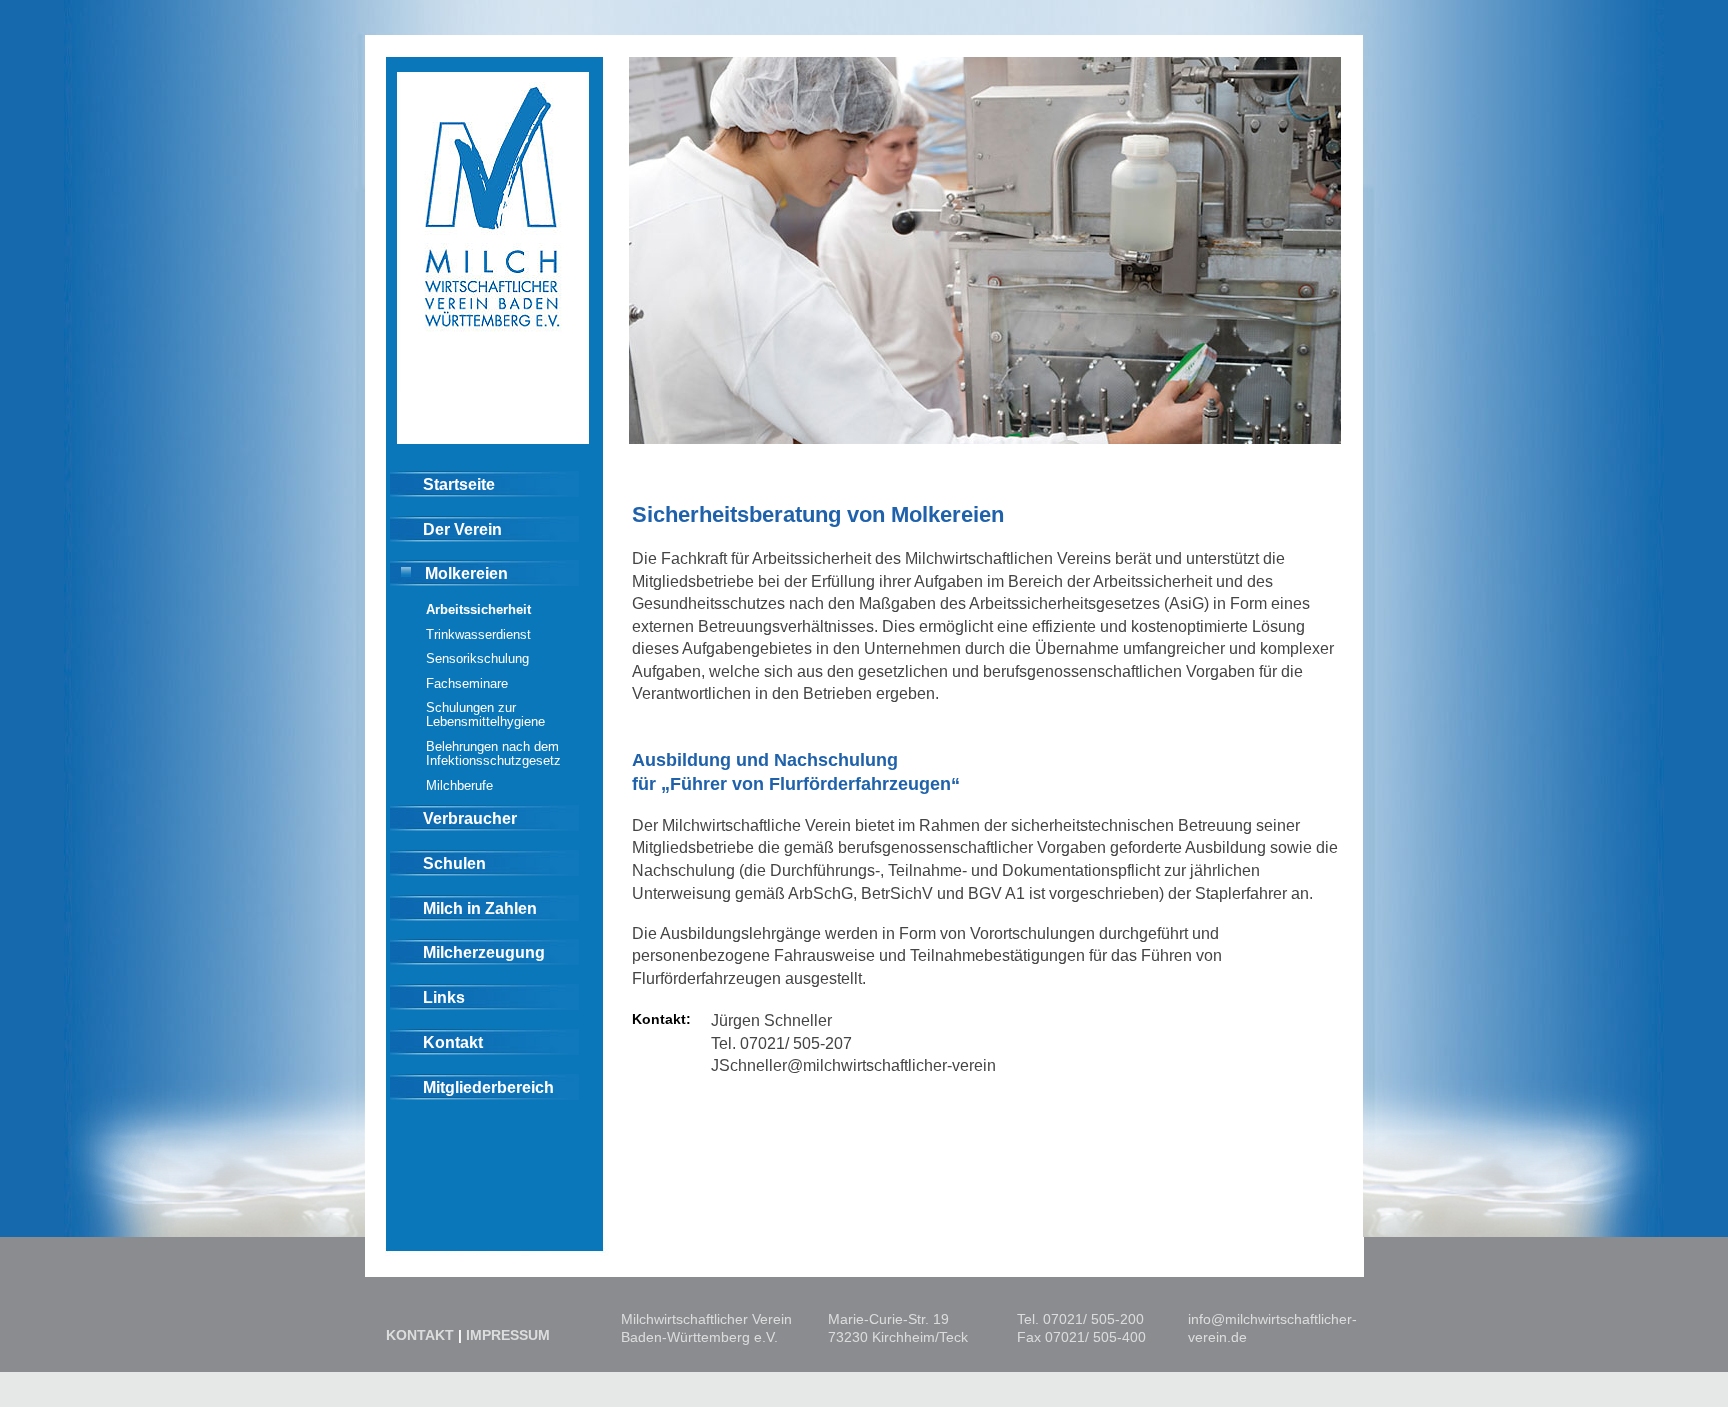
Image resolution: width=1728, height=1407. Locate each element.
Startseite (459, 484)
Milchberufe (459, 785)
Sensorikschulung (477, 658)
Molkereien (466, 573)
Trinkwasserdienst (478, 634)
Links (444, 997)
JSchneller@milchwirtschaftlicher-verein (853, 1065)
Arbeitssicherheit (478, 609)
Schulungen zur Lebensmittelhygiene (485, 714)
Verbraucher (470, 818)
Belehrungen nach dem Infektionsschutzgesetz (493, 753)
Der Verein (462, 529)
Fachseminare (467, 683)
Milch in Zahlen (480, 908)
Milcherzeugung (484, 952)
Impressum (508, 1335)
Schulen (454, 863)
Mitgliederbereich (488, 1087)
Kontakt (453, 1042)
